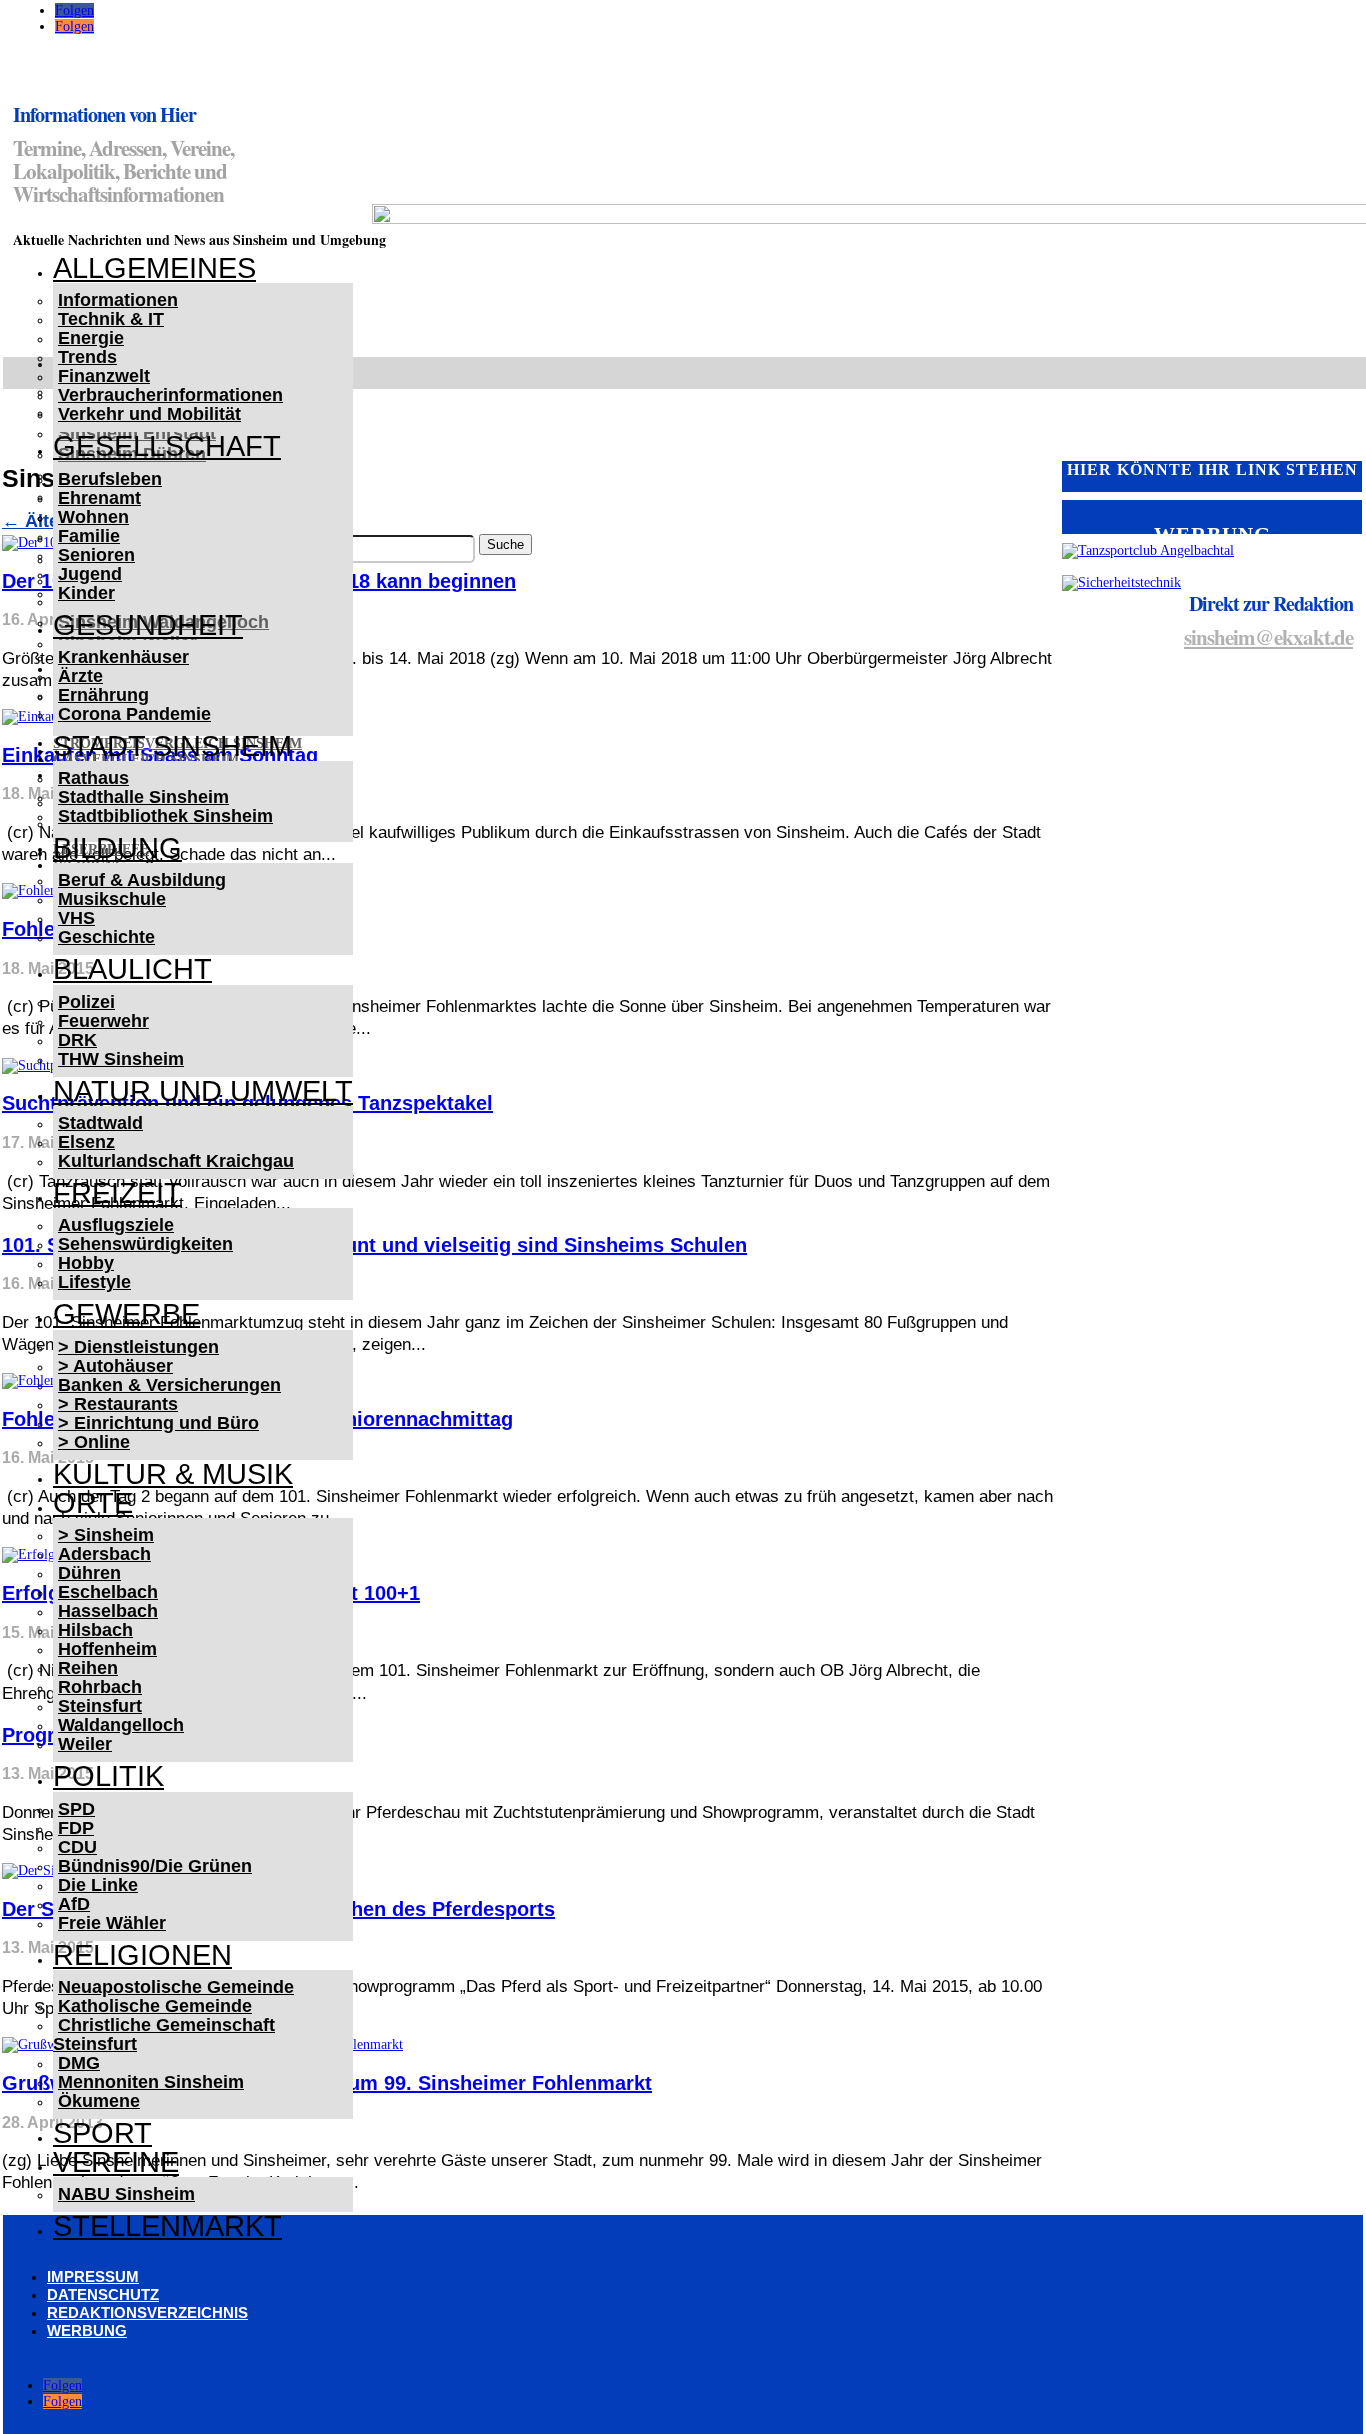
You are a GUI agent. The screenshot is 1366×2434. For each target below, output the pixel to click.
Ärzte (80, 676)
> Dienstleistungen (138, 1347)
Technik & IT (111, 319)
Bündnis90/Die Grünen (155, 1866)
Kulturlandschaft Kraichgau (176, 1161)
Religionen (142, 1955)
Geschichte (106, 937)
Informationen (118, 300)
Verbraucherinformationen (170, 395)
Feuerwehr (103, 1021)
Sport (102, 2133)
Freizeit (117, 1193)
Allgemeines (154, 268)
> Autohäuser (115, 1366)
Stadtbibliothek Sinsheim (165, 816)
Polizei (86, 1002)
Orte (93, 1503)
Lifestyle (94, 1282)
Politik (108, 1776)
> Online (94, 1442)
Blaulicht (132, 969)
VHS (76, 918)
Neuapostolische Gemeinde (176, 1987)
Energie (91, 338)
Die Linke (98, 1885)
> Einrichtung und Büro (158, 1423)
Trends (87, 357)
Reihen (88, 1668)
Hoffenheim (107, 1649)
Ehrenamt (99, 498)
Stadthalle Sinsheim (143, 797)
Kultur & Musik (173, 1474)
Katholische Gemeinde (155, 2006)
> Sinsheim (106, 1535)
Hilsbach (95, 1630)
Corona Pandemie (134, 714)
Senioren (96, 555)
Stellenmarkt (167, 2226)
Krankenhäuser (123, 657)
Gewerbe (126, 1314)
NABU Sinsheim (126, 2194)
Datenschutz (103, 2294)
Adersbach (104, 1554)
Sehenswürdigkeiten (145, 1244)
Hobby (86, 1263)
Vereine (116, 2162)
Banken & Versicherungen (169, 1385)
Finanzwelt (104, 376)
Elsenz (86, 1142)
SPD (76, 1809)
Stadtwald (100, 1123)
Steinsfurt (100, 1706)
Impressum (93, 2276)
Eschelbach (108, 1592)
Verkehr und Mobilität (149, 414)
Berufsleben (110, 479)
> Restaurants (118, 1404)
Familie (89, 536)
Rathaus (93, 778)
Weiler (85, 1744)
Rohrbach (100, 1687)
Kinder (86, 593)
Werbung (87, 2330)
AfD (74, 1904)
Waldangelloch (121, 1725)
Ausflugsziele (116, 1225)
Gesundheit (148, 625)
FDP (76, 1828)
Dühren (89, 1573)
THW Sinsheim (121, 1059)
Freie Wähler (112, 1923)
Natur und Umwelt (203, 1091)
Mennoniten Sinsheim (151, 2082)
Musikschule (112, 899)
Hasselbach (108, 1611)
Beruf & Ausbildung (142, 880)
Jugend (90, 574)
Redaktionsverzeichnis (147, 2312)
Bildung (117, 848)
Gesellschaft (167, 446)
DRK (77, 1040)
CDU (77, 1847)
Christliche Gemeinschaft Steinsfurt (164, 2034)
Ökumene (99, 2101)
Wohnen (93, 517)
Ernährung (103, 695)
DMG (79, 2063)
